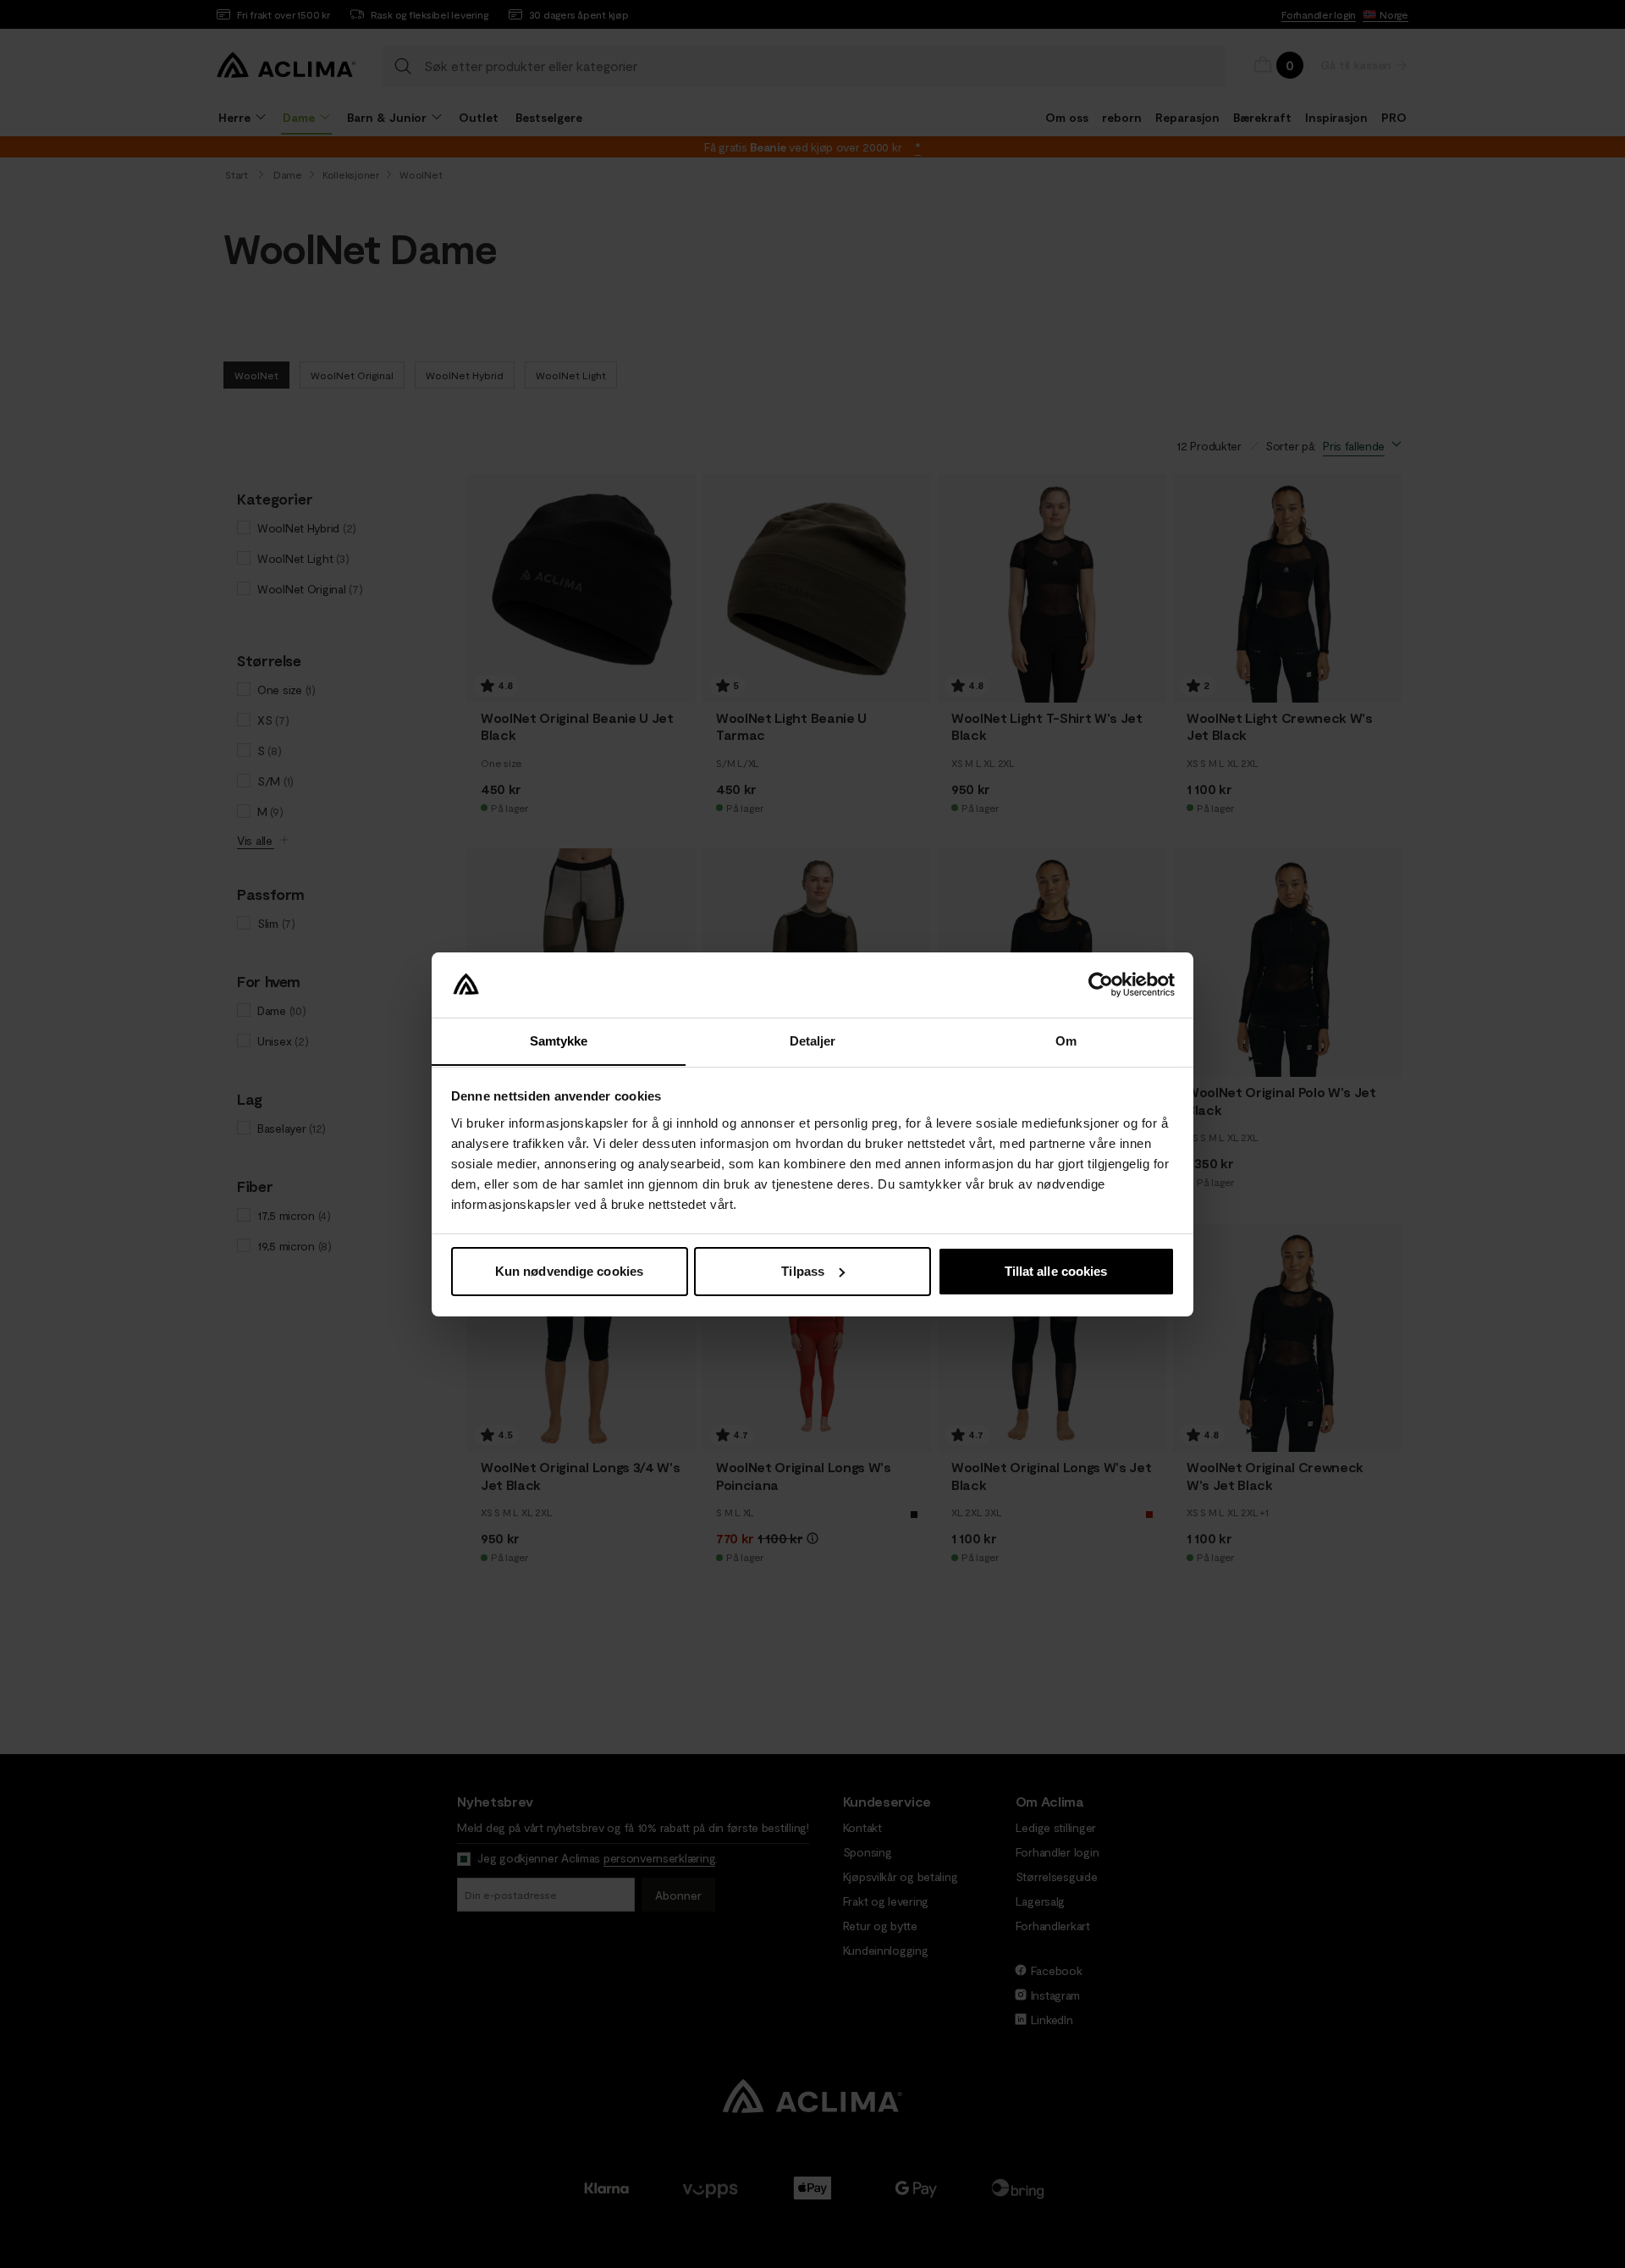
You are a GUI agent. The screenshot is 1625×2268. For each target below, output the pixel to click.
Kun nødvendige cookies (569, 1271)
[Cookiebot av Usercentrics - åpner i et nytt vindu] (1101, 985)
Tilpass (803, 1271)
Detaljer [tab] (813, 1040)
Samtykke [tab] (559, 1040)
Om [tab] (1066, 1040)
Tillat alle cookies (1056, 1271)
